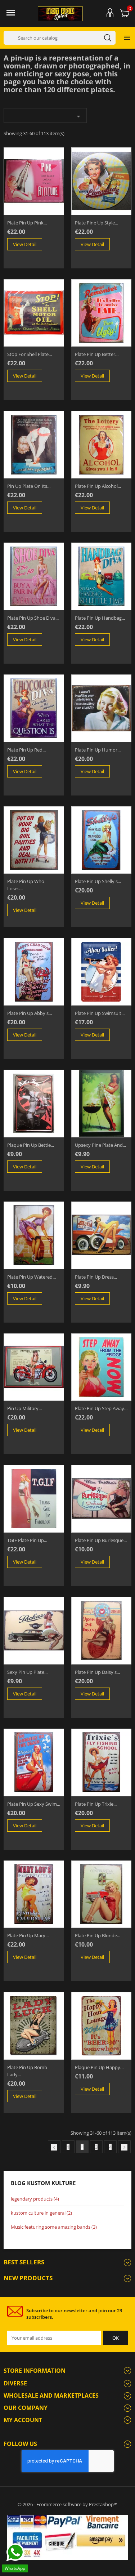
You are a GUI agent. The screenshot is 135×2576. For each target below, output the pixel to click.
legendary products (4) (35, 2199)
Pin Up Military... (24, 1408)
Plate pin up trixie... (96, 1804)
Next (124, 2147)
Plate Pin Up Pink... (27, 223)
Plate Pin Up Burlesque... (101, 1540)
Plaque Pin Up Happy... (99, 2067)
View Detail (25, 244)
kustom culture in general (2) (41, 2213)
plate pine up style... (96, 223)
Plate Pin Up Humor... (98, 750)
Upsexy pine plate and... (100, 1145)
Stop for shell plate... (30, 354)
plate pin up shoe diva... (33, 618)
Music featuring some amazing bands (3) (54, 2227)
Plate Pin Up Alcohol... (98, 486)
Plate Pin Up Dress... (96, 1277)
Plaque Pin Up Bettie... (31, 1145)
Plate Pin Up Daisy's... (97, 1672)
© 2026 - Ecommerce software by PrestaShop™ (67, 2504)
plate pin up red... (26, 750)
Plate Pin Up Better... (97, 354)
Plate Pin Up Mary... (28, 1935)
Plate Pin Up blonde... (98, 1935)
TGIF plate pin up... (27, 1540)
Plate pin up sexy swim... (34, 1804)
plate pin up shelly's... (98, 881)
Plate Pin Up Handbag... (100, 618)
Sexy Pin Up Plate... (27, 1672)
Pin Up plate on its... (29, 486)
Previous (54, 2147)
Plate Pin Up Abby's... (30, 1013)
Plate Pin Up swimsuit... (100, 1013)
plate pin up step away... (101, 1408)
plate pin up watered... (31, 1277)
